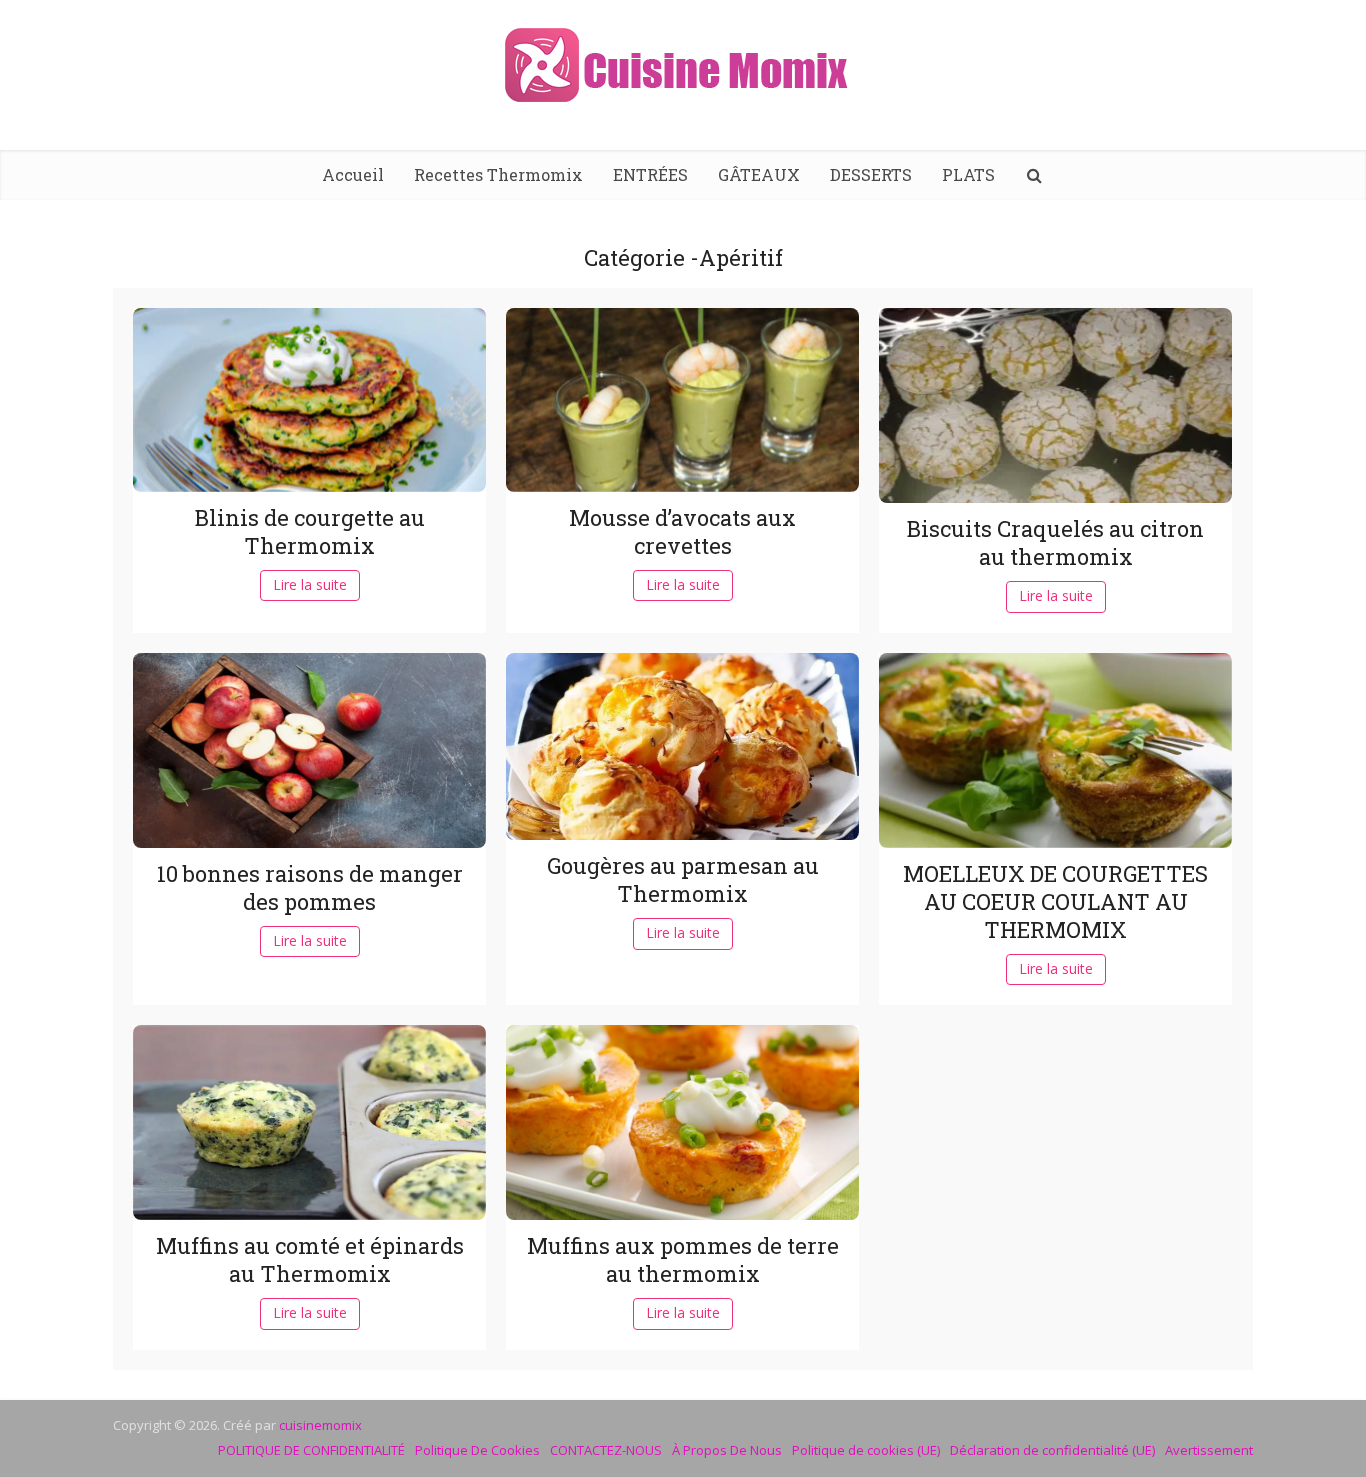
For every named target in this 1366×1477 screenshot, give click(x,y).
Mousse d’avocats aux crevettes (682, 531)
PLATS (968, 174)
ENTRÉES (650, 174)
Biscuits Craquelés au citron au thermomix (1055, 542)
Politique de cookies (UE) (866, 1450)
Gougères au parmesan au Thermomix (683, 879)
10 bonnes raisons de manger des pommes (310, 887)
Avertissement (1209, 1450)
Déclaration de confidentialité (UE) (1052, 1450)
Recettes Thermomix (498, 174)
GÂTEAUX (759, 174)
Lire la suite (310, 584)
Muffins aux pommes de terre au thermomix (683, 1259)
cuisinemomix (320, 1425)
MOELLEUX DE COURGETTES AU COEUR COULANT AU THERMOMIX (1055, 901)
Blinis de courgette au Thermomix (310, 531)
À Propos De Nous (727, 1450)
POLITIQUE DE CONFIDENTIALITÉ (311, 1450)
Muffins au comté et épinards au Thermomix (310, 1259)
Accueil (353, 174)
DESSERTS (871, 174)
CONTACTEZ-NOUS (606, 1450)
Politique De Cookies (477, 1450)
